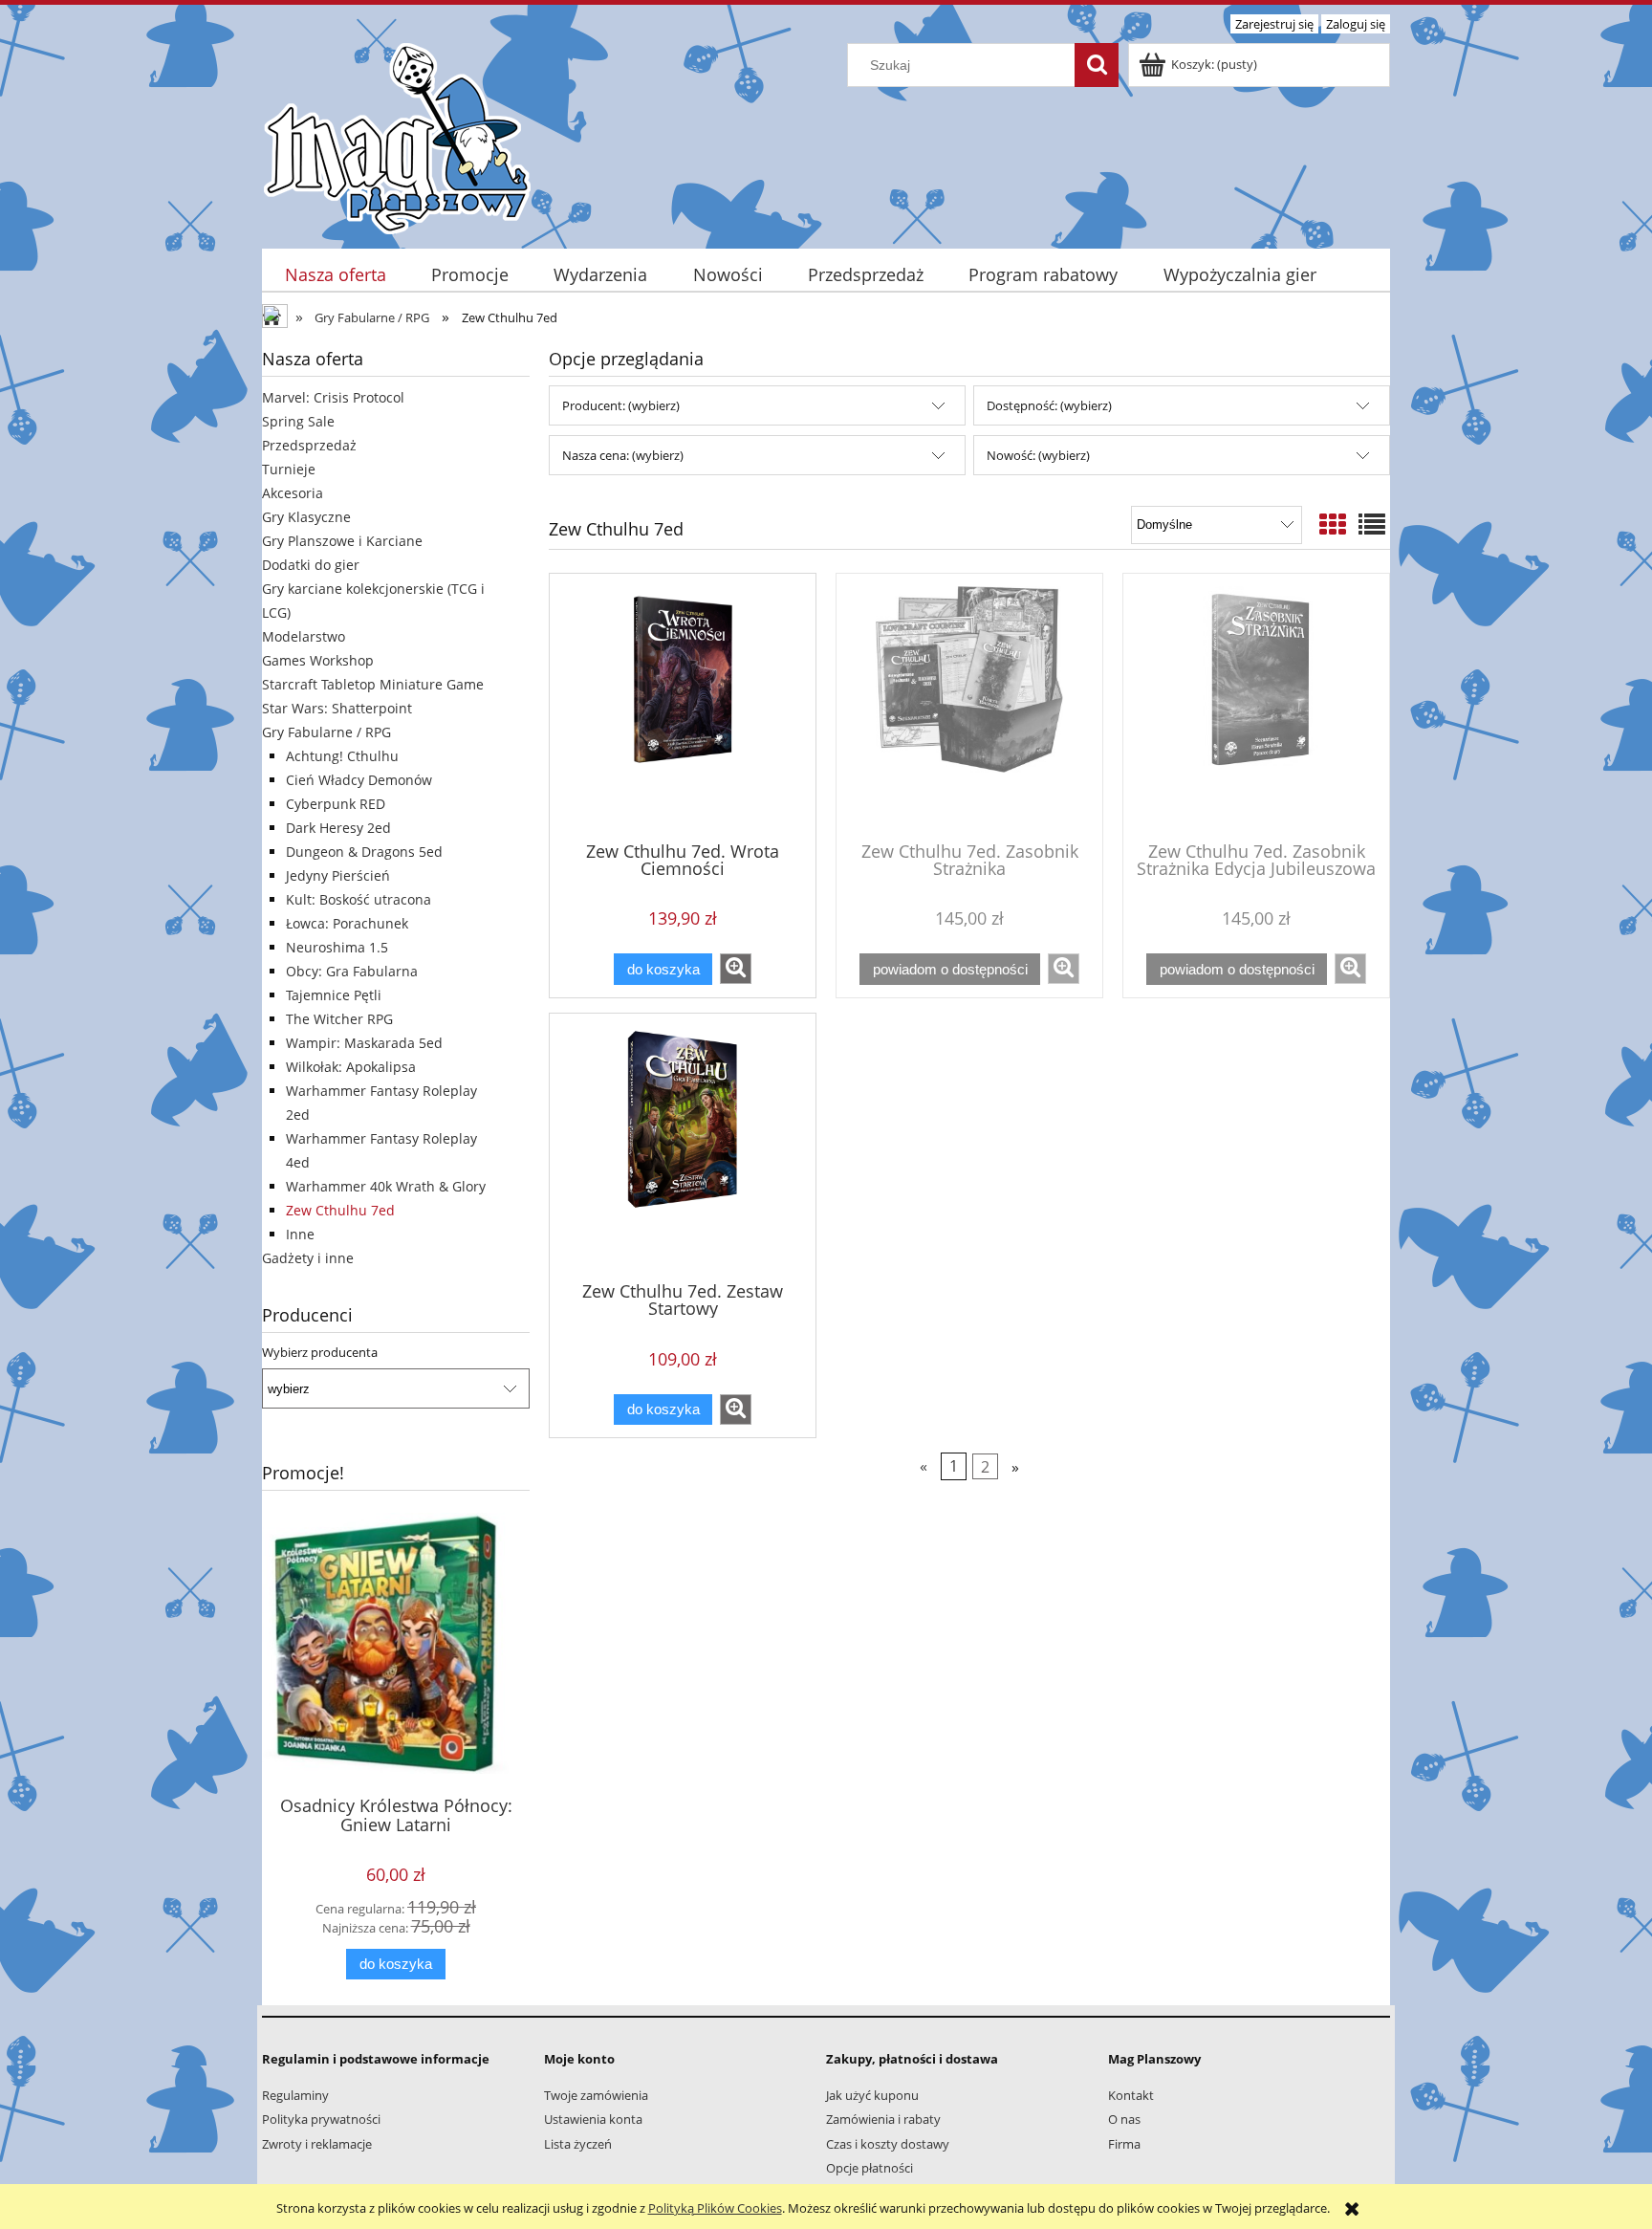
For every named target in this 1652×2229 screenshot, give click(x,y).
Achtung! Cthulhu (342, 756)
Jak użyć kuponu (872, 2095)
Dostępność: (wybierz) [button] (1049, 405)
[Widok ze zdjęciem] (1333, 524)
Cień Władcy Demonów (359, 780)
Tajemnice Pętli (334, 995)
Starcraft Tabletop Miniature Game (373, 684)
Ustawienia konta (593, 2119)
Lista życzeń (578, 2144)
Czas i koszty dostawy (888, 2144)
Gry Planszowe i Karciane (342, 541)
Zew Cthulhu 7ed (340, 1210)
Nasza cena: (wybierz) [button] (623, 455)
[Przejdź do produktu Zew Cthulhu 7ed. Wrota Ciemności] (683, 706)
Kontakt (1131, 2095)
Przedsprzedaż (309, 445)
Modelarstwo (304, 636)
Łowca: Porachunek (347, 923)
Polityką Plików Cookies (715, 2208)
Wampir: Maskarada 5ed (364, 1043)
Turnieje (289, 469)
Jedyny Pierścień (338, 875)
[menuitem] (335, 275)
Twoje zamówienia (596, 2095)
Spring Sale (298, 421)
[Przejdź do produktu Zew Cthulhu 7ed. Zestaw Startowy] (683, 1146)
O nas (1124, 2119)
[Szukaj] (1097, 65)
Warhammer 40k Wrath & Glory (386, 1186)
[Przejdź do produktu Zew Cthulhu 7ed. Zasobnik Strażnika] (969, 706)
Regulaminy (295, 2095)
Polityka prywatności (321, 2119)
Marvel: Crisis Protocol (333, 397)
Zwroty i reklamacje (317, 2144)
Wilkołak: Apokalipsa (351, 1067)
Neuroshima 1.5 (337, 947)
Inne (300, 1234)
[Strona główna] (397, 136)
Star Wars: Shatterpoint (337, 708)
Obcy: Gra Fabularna (352, 971)
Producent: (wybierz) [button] (621, 405)
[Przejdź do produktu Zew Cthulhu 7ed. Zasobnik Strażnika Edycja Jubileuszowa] (1256, 706)
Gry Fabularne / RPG (326, 732)
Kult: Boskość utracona (359, 899)
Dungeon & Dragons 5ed (364, 852)
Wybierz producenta (320, 1352)
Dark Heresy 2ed (338, 828)
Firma (1124, 2144)
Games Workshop (318, 660)
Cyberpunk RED (336, 804)
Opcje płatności (869, 2168)
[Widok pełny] (1372, 524)
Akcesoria (293, 493)
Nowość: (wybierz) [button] (1038, 455)
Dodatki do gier (311, 565)
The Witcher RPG (339, 1019)
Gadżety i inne (308, 1258)
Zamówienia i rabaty (883, 2119)
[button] (736, 969)
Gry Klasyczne (306, 517)
